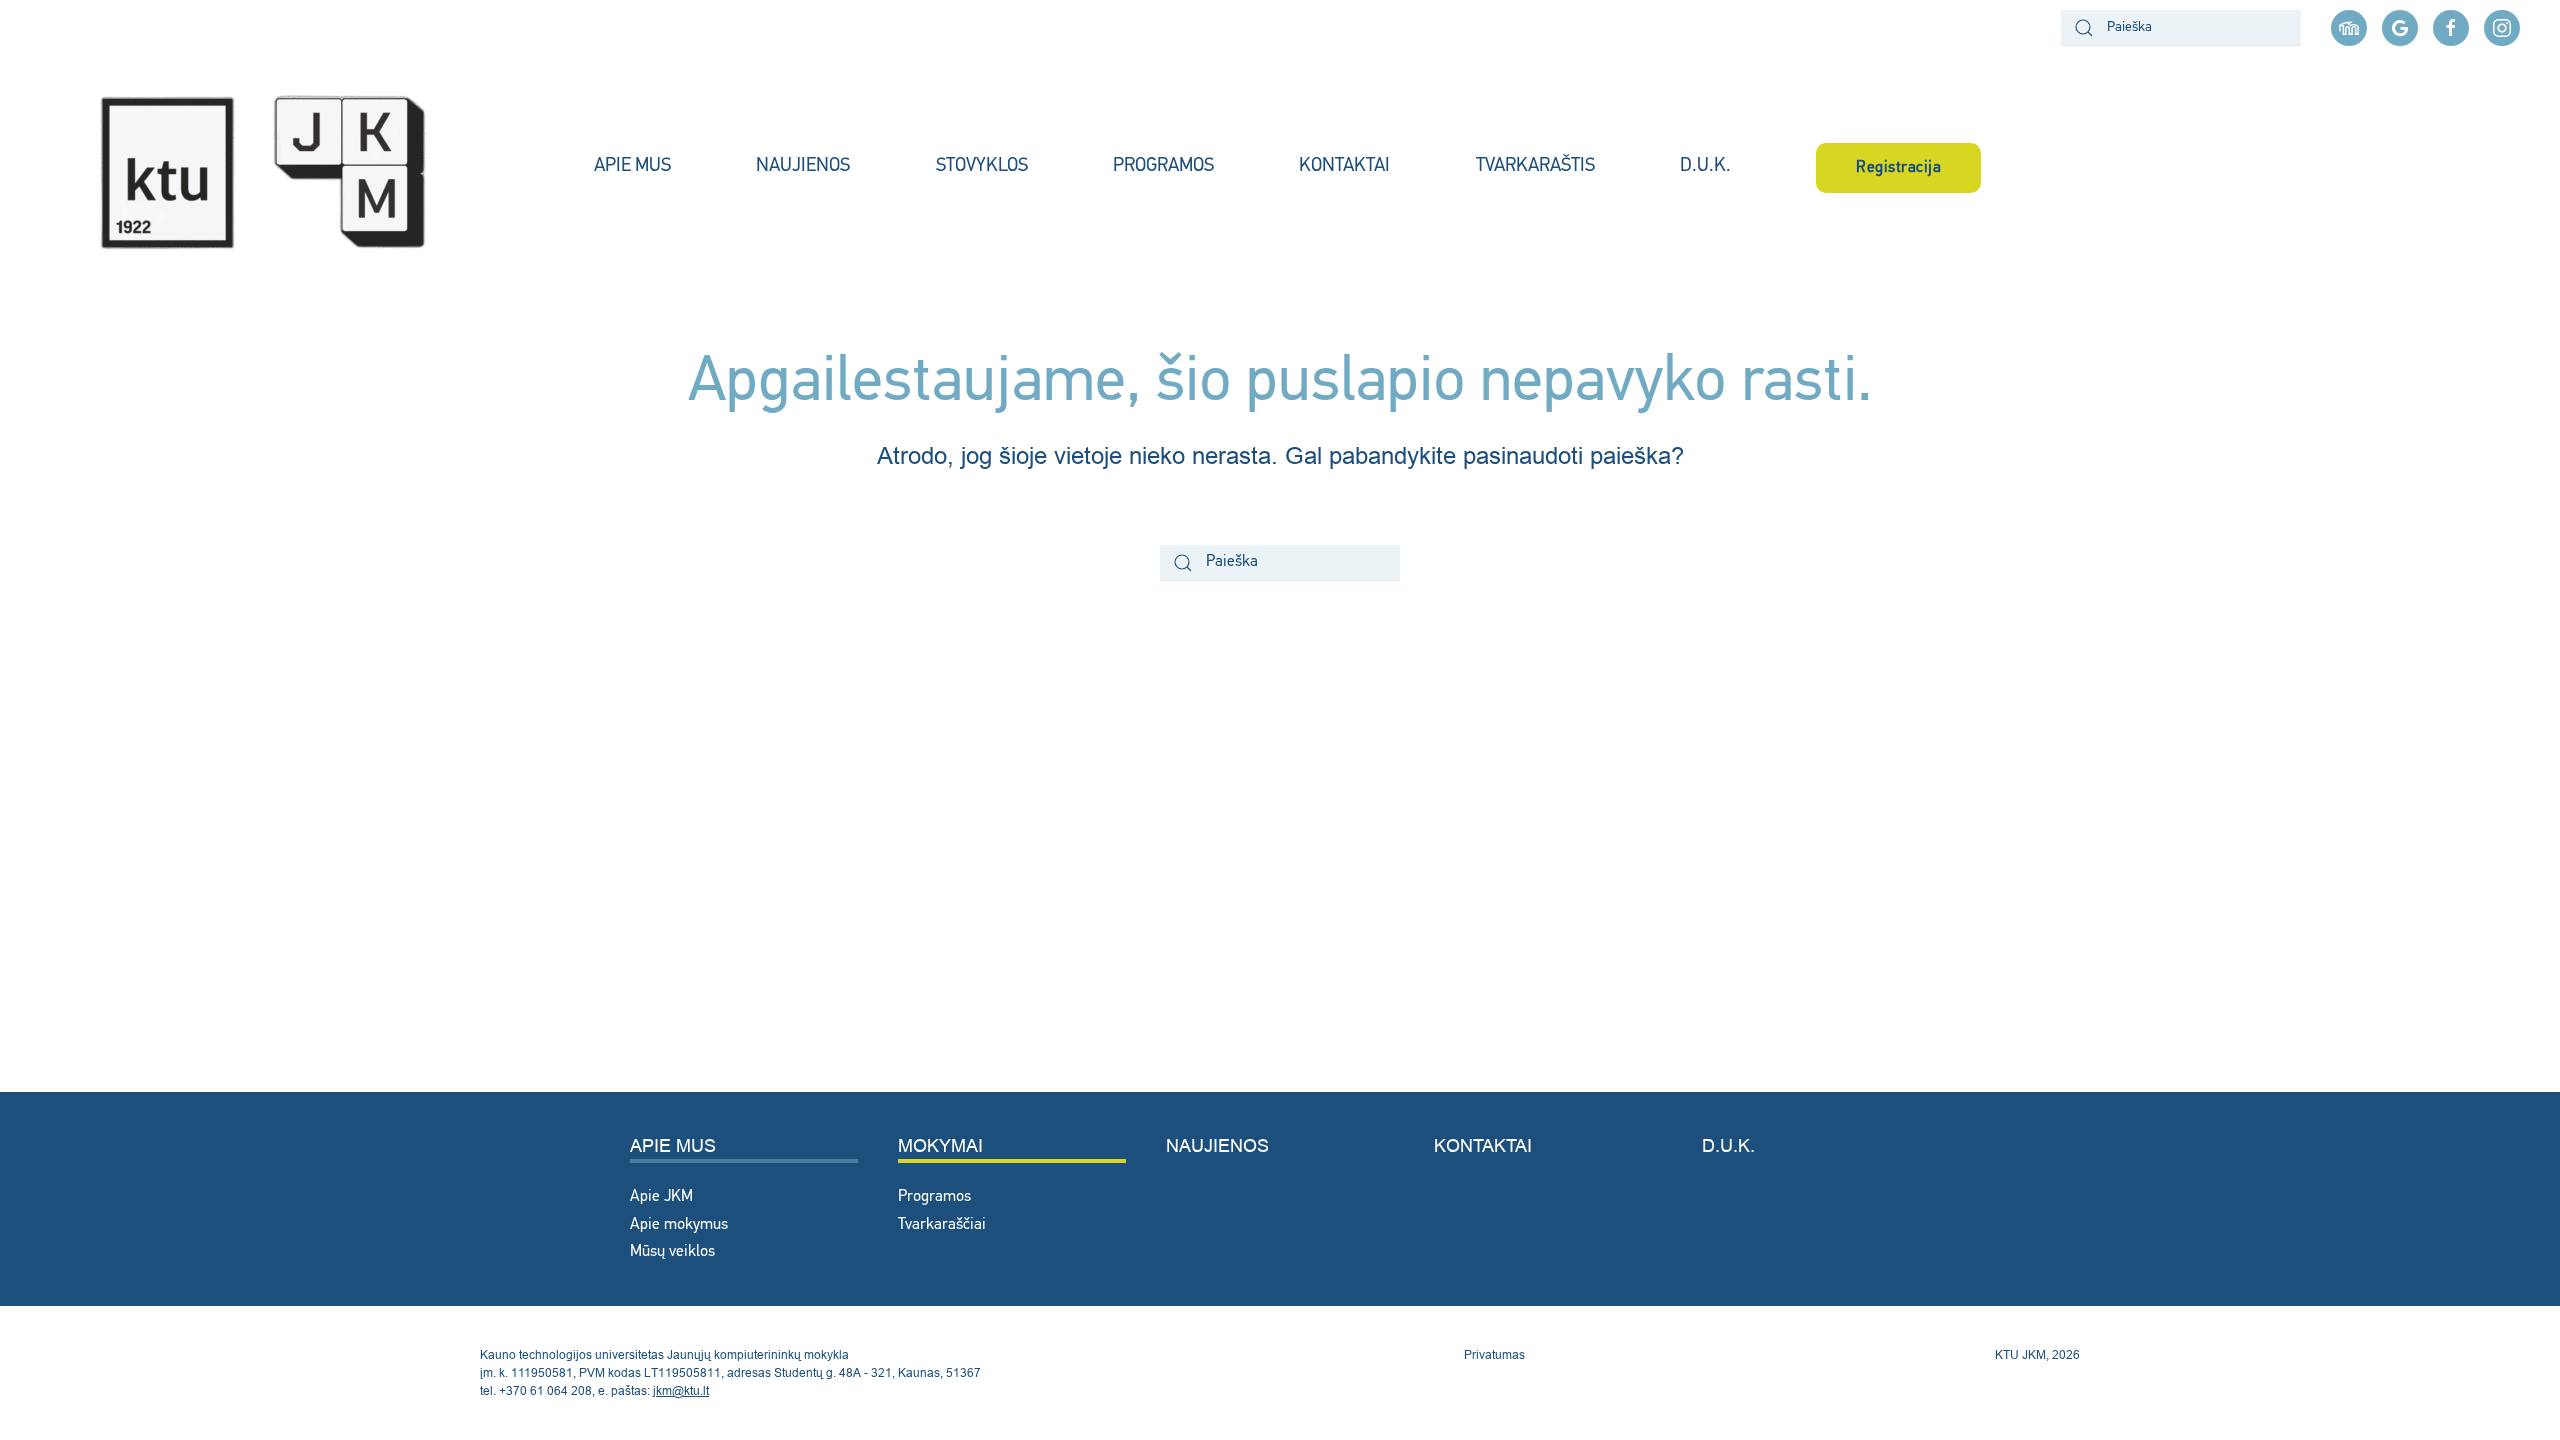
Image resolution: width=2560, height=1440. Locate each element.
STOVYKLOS (982, 166)
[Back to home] (285, 167)
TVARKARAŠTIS (1535, 166)
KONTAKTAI (1344, 166)
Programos (934, 1197)
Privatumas (1494, 1354)
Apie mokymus (679, 1225)
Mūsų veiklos (672, 1252)
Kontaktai (1483, 1145)
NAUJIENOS (803, 166)
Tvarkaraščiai (942, 1225)
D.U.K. (1705, 166)
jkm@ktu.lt (681, 1390)
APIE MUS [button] (632, 166)
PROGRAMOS (1163, 166)
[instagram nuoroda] (2502, 28)
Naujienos (1217, 1145)
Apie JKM (661, 1197)
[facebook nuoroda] (2451, 28)
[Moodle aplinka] (2349, 28)
